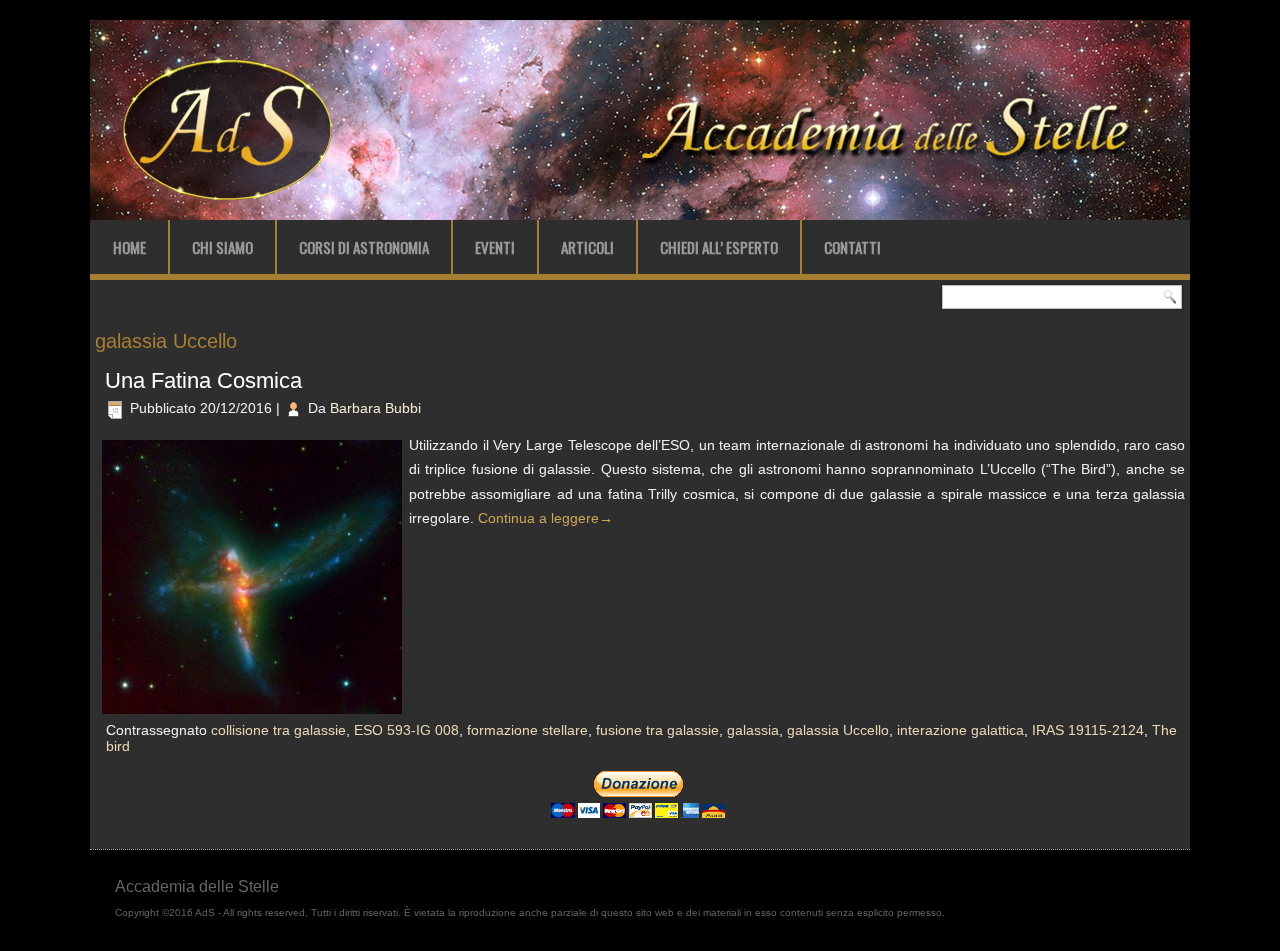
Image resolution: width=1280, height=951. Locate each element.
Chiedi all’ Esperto (719, 247)
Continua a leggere (545, 518)
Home (129, 247)
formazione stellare (527, 730)
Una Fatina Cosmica (203, 380)
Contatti (852, 247)
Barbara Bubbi (375, 408)
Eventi (495, 247)
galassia (753, 730)
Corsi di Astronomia (364, 247)
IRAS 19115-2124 (1088, 730)
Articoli (587, 247)
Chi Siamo (222, 247)
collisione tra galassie (278, 730)
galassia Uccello (838, 730)
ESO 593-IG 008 (406, 730)
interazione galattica (960, 730)
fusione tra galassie (657, 730)
